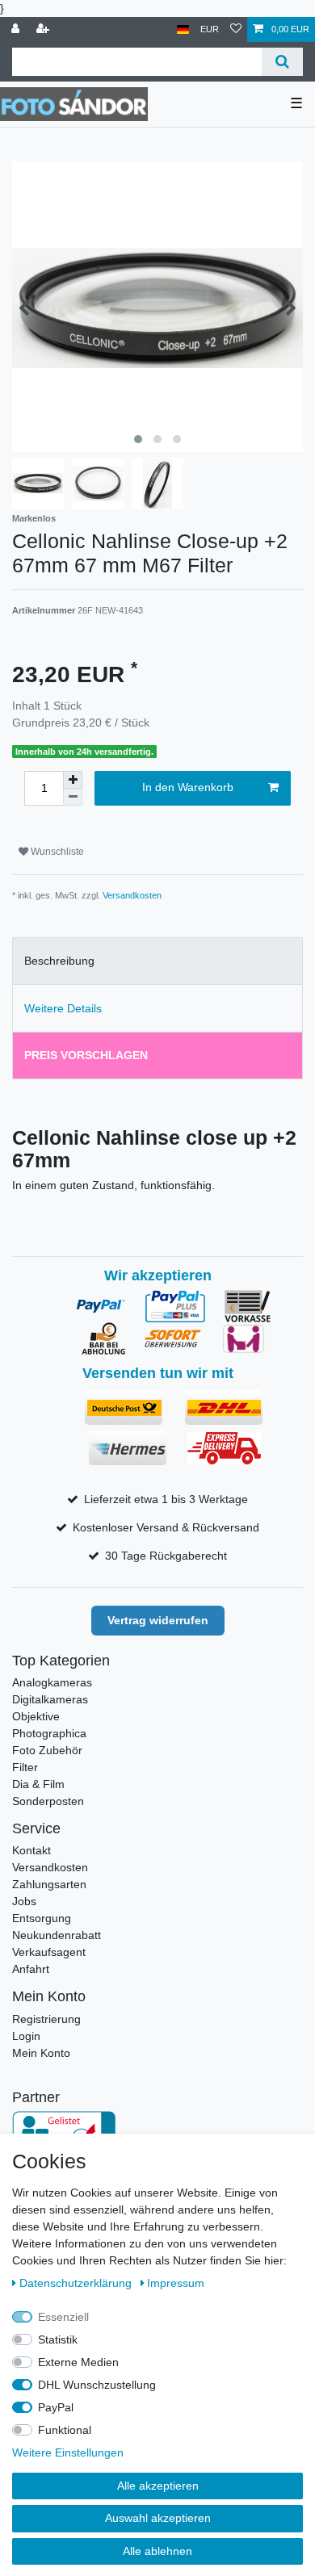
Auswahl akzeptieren (158, 2518)
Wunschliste (56, 852)
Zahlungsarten (49, 1884)
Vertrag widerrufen (158, 1620)
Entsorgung (42, 1918)
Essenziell (63, 2317)
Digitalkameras (50, 1699)
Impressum (176, 2283)
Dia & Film (38, 1784)
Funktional (65, 2430)
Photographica (49, 1733)
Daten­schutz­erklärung (77, 2283)
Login (26, 2036)
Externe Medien (78, 2362)
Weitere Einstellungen (68, 2452)
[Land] (183, 29)
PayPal (56, 2407)
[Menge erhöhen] (73, 780)
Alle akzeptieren (158, 2486)
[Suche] (282, 62)
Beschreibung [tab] (59, 961)
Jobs (24, 1901)
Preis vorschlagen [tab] (86, 1055)
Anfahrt (31, 1969)
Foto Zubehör (47, 1750)
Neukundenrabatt (57, 1935)
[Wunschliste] (236, 29)
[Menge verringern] (73, 797)
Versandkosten (132, 895)
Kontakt (31, 1850)
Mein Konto (41, 2053)
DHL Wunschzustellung (97, 2385)
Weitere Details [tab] (63, 1008)
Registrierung (46, 2019)
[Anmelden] (17, 29)
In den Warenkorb (188, 787)
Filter (25, 1767)
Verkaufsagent (49, 1952)
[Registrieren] (44, 29)
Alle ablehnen (157, 2551)
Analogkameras (52, 1682)
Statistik (58, 2339)
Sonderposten (48, 1801)
